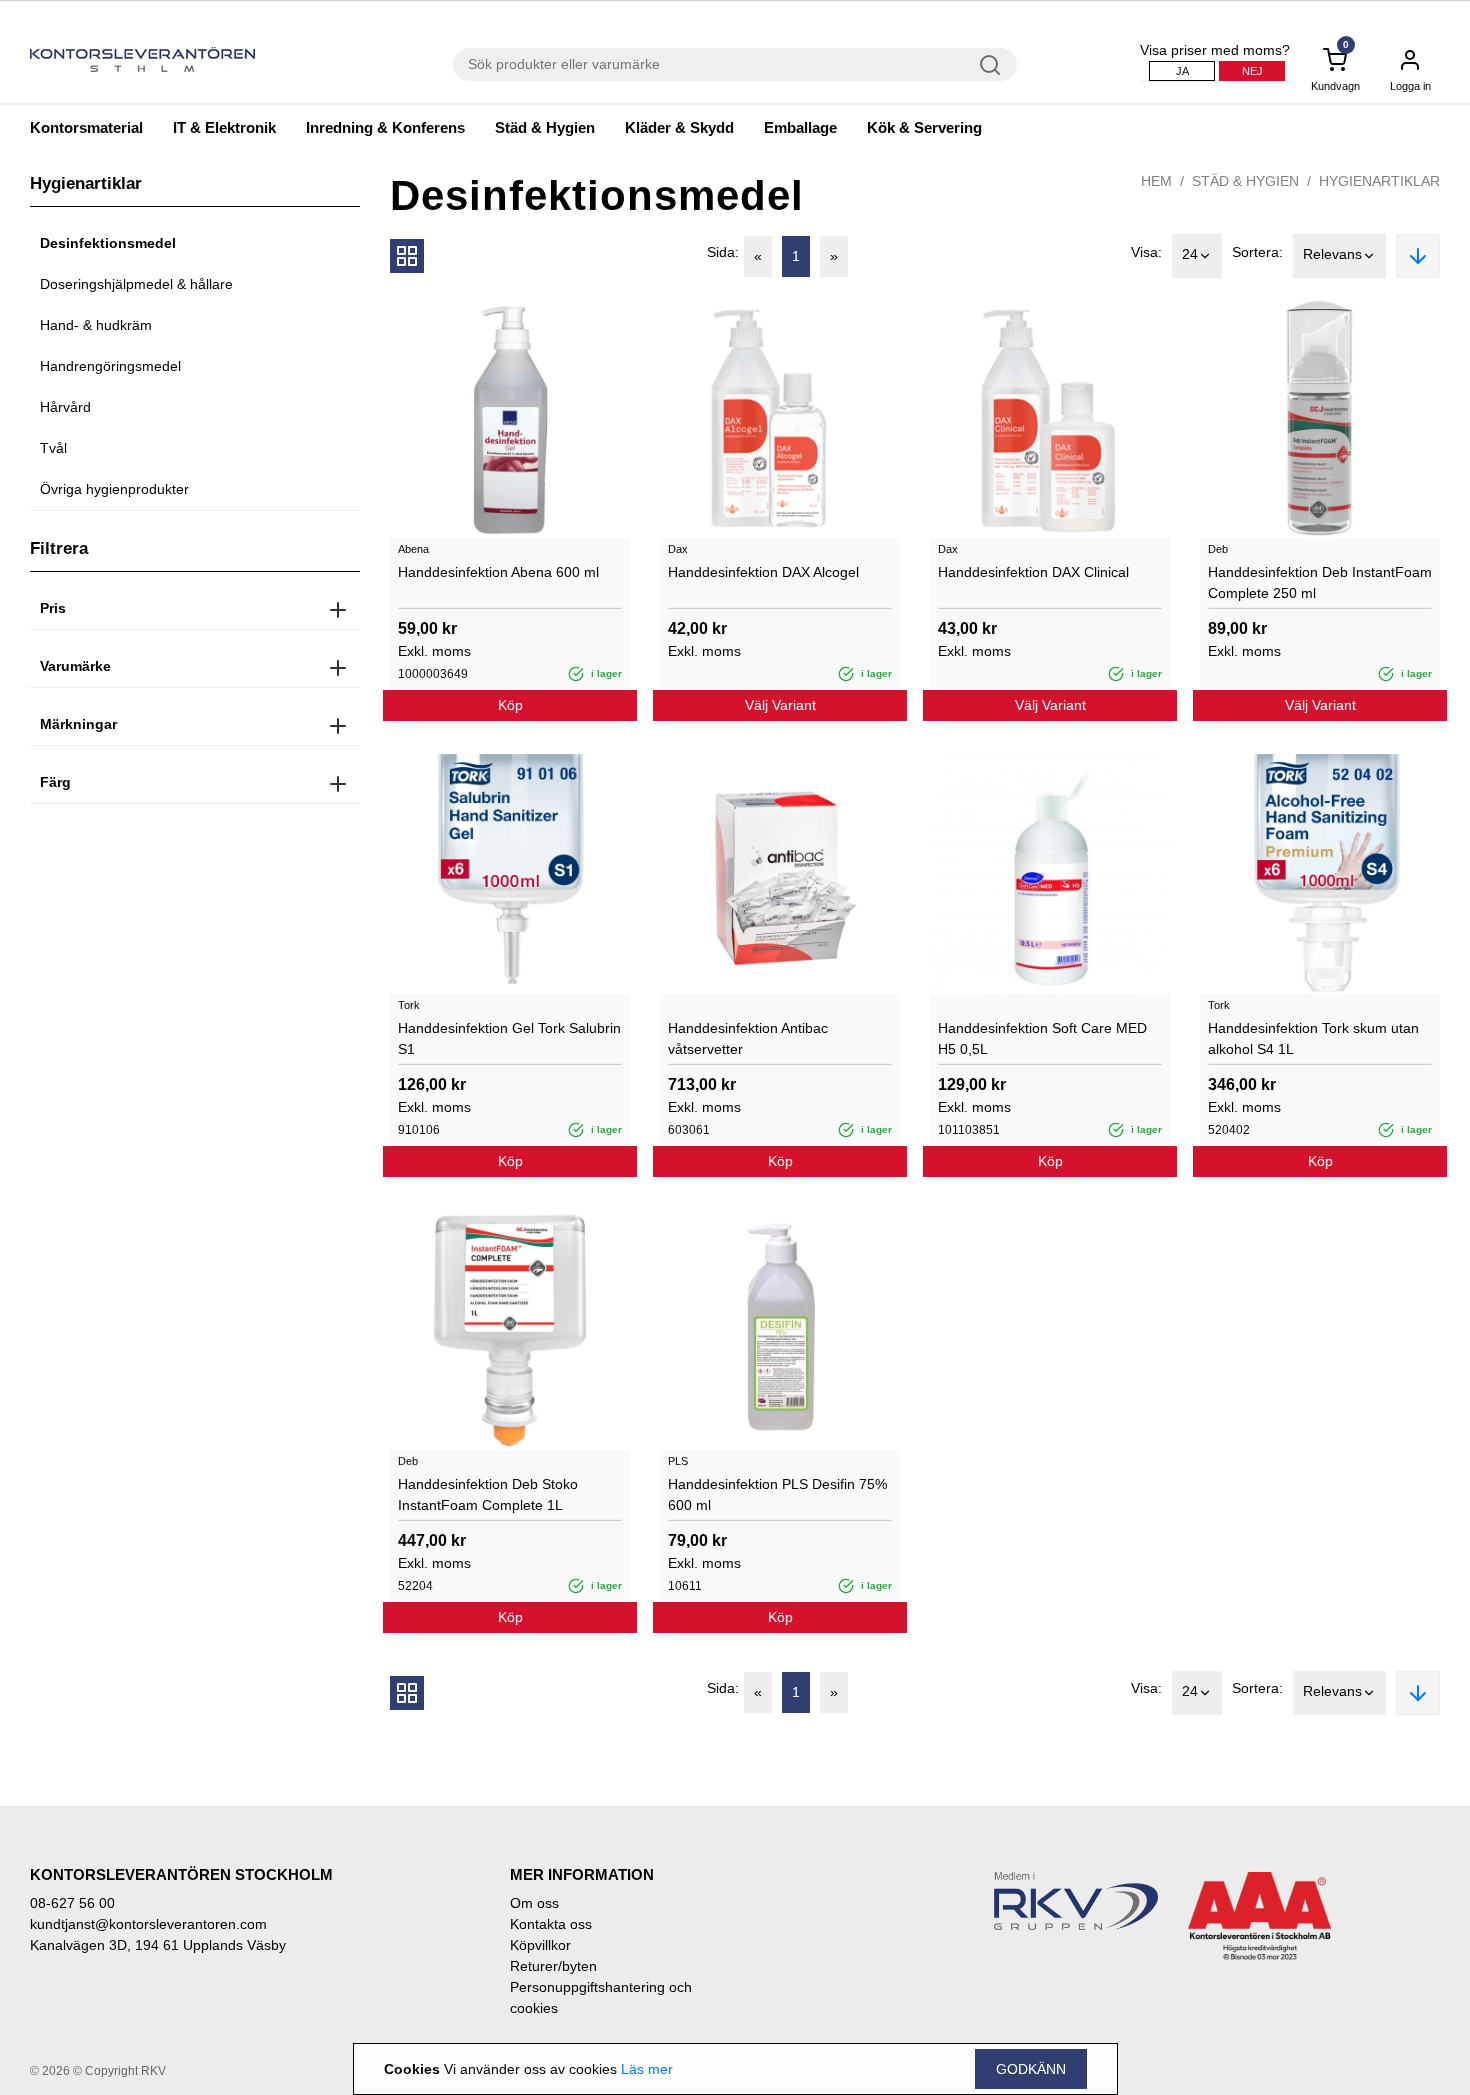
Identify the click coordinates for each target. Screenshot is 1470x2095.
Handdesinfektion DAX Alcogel (763, 572)
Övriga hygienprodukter (114, 489)
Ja (1182, 71)
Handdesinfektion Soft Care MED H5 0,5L (1042, 1038)
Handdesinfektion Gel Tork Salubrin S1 (509, 1038)
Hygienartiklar (1379, 181)
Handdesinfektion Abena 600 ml (498, 572)
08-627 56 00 (72, 1903)
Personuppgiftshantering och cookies (601, 1997)
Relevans (1332, 254)
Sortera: (1257, 252)
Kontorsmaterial (86, 127)
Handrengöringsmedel (110, 366)
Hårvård (65, 407)
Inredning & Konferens (385, 127)
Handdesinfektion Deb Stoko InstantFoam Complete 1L (488, 1494)
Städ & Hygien (545, 127)
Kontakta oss (551, 1924)
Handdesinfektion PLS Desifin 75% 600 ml (777, 1494)
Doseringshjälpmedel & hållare (136, 284)
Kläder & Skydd (679, 127)
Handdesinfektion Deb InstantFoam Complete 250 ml (1320, 582)
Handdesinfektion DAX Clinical (1033, 572)
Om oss (534, 1903)
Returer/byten (553, 1966)
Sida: (723, 252)
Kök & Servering (924, 127)
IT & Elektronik (224, 127)
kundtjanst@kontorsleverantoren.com (148, 1924)
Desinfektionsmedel (108, 243)
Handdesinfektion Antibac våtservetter (748, 1038)
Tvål (53, 448)
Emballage (800, 127)
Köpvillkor (540, 1945)
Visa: (1146, 252)
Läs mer (647, 2069)
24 (1190, 254)
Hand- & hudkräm (96, 325)
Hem (1156, 181)
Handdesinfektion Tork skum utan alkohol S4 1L (1313, 1038)
